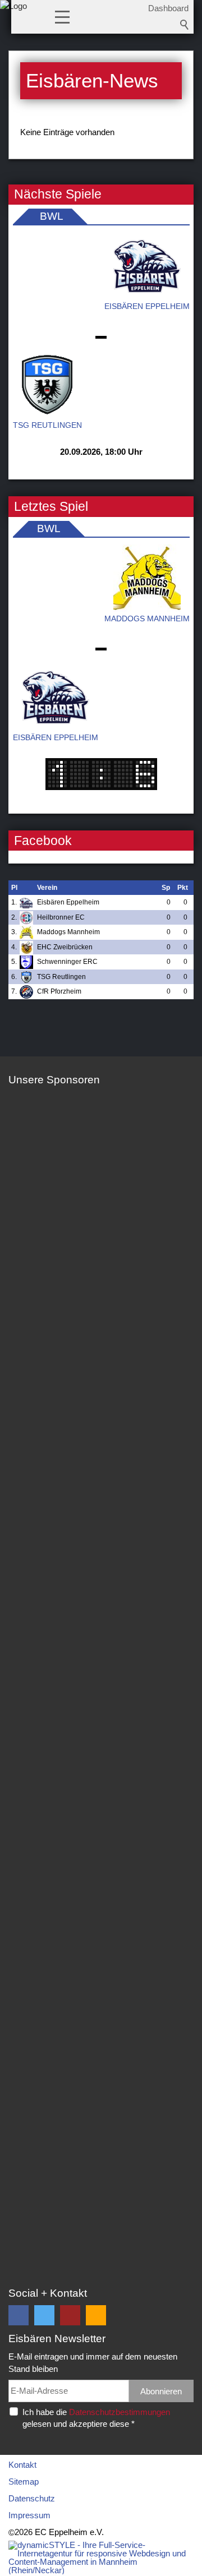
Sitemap (24, 2482)
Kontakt (22, 2465)
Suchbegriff (185, 25)
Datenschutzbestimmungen (120, 2412)
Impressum (29, 2515)
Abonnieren (161, 2391)
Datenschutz (32, 2498)
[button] (62, 16)
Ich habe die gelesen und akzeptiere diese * (96, 2418)
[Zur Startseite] (13, 20)
